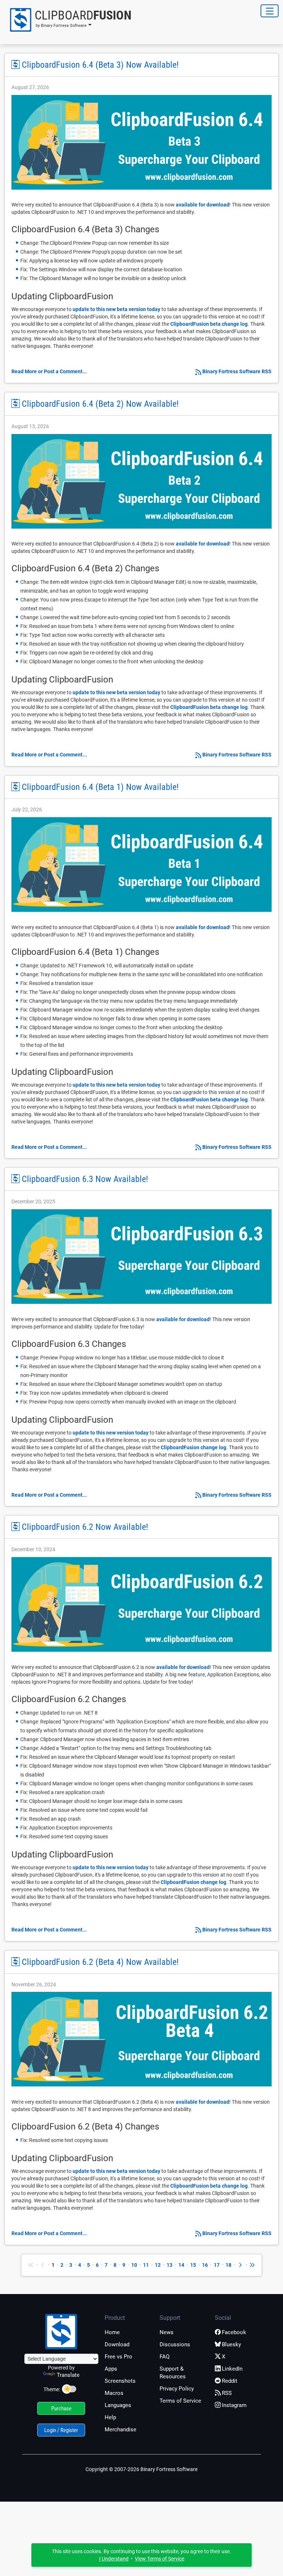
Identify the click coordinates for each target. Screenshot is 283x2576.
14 (181, 2265)
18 (228, 2265)
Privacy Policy (177, 2389)
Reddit (230, 2381)
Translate (68, 2375)
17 (217, 2265)
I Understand (114, 2559)
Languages (118, 2405)
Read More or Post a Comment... (49, 371)
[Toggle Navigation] (270, 11)
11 (146, 2265)
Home (112, 2332)
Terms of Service (180, 2401)
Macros (114, 2393)
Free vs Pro (118, 2357)
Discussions (175, 2344)
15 (193, 2265)
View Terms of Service (160, 2559)
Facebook (234, 2332)
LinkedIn (232, 2369)
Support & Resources (173, 2373)
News (167, 2332)
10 (134, 2265)
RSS (227, 2393)
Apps (111, 2369)
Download (117, 2344)
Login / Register (61, 2430)
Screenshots (120, 2381)
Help (110, 2417)
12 (158, 2265)
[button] (68, 20)
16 (205, 2265)
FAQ (165, 2357)
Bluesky (231, 2344)
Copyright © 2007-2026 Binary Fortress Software (141, 2469)
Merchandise (120, 2429)
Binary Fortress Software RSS (237, 371)
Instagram (234, 2405)
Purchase (61, 2409)
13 (170, 2265)
